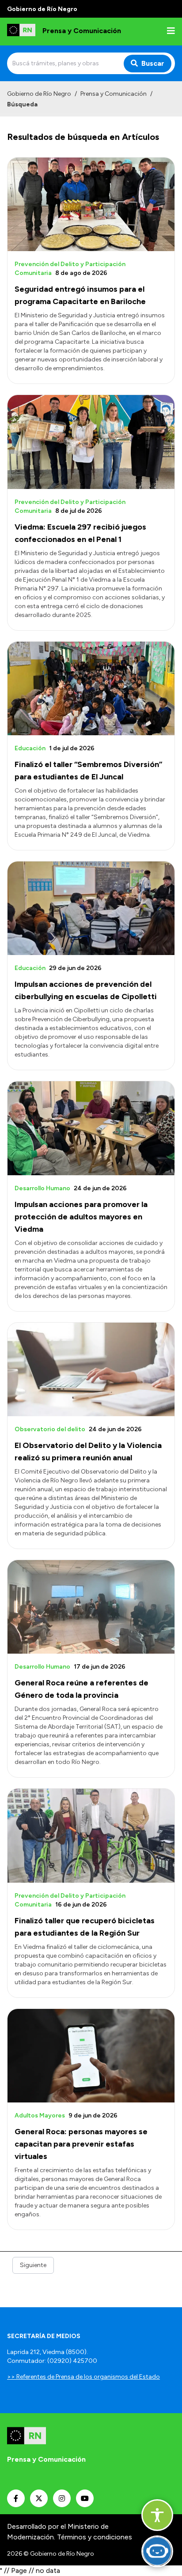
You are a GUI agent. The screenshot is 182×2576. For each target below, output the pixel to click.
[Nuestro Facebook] (16, 2498)
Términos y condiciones (95, 2537)
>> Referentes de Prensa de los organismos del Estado (83, 2377)
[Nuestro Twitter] (39, 2498)
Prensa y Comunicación (114, 94)
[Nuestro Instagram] (62, 2498)
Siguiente (33, 2265)
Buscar (153, 63)
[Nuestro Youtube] (85, 2498)
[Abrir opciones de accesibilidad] (157, 2515)
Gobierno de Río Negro (39, 94)
